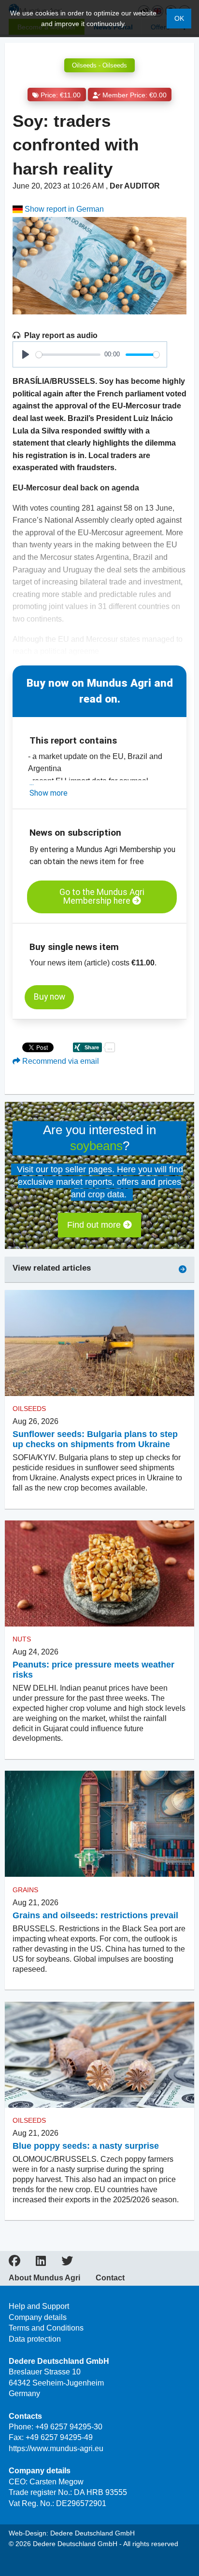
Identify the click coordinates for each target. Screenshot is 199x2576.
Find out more (95, 1225)
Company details (38, 2317)
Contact (110, 2278)
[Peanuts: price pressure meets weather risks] (99, 1574)
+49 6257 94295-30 (69, 2427)
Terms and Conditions (46, 2328)
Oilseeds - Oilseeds (99, 65)
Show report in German (63, 209)
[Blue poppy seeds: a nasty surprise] (99, 2054)
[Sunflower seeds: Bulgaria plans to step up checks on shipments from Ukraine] (99, 1343)
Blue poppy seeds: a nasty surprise (86, 2146)
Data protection (35, 2339)
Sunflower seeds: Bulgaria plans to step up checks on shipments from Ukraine (95, 1439)
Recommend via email (60, 1061)
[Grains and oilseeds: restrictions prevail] (99, 1824)
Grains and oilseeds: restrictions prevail (95, 1915)
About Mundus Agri (44, 2278)
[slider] (68, 355)
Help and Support (39, 2306)
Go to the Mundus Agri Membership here (102, 897)
